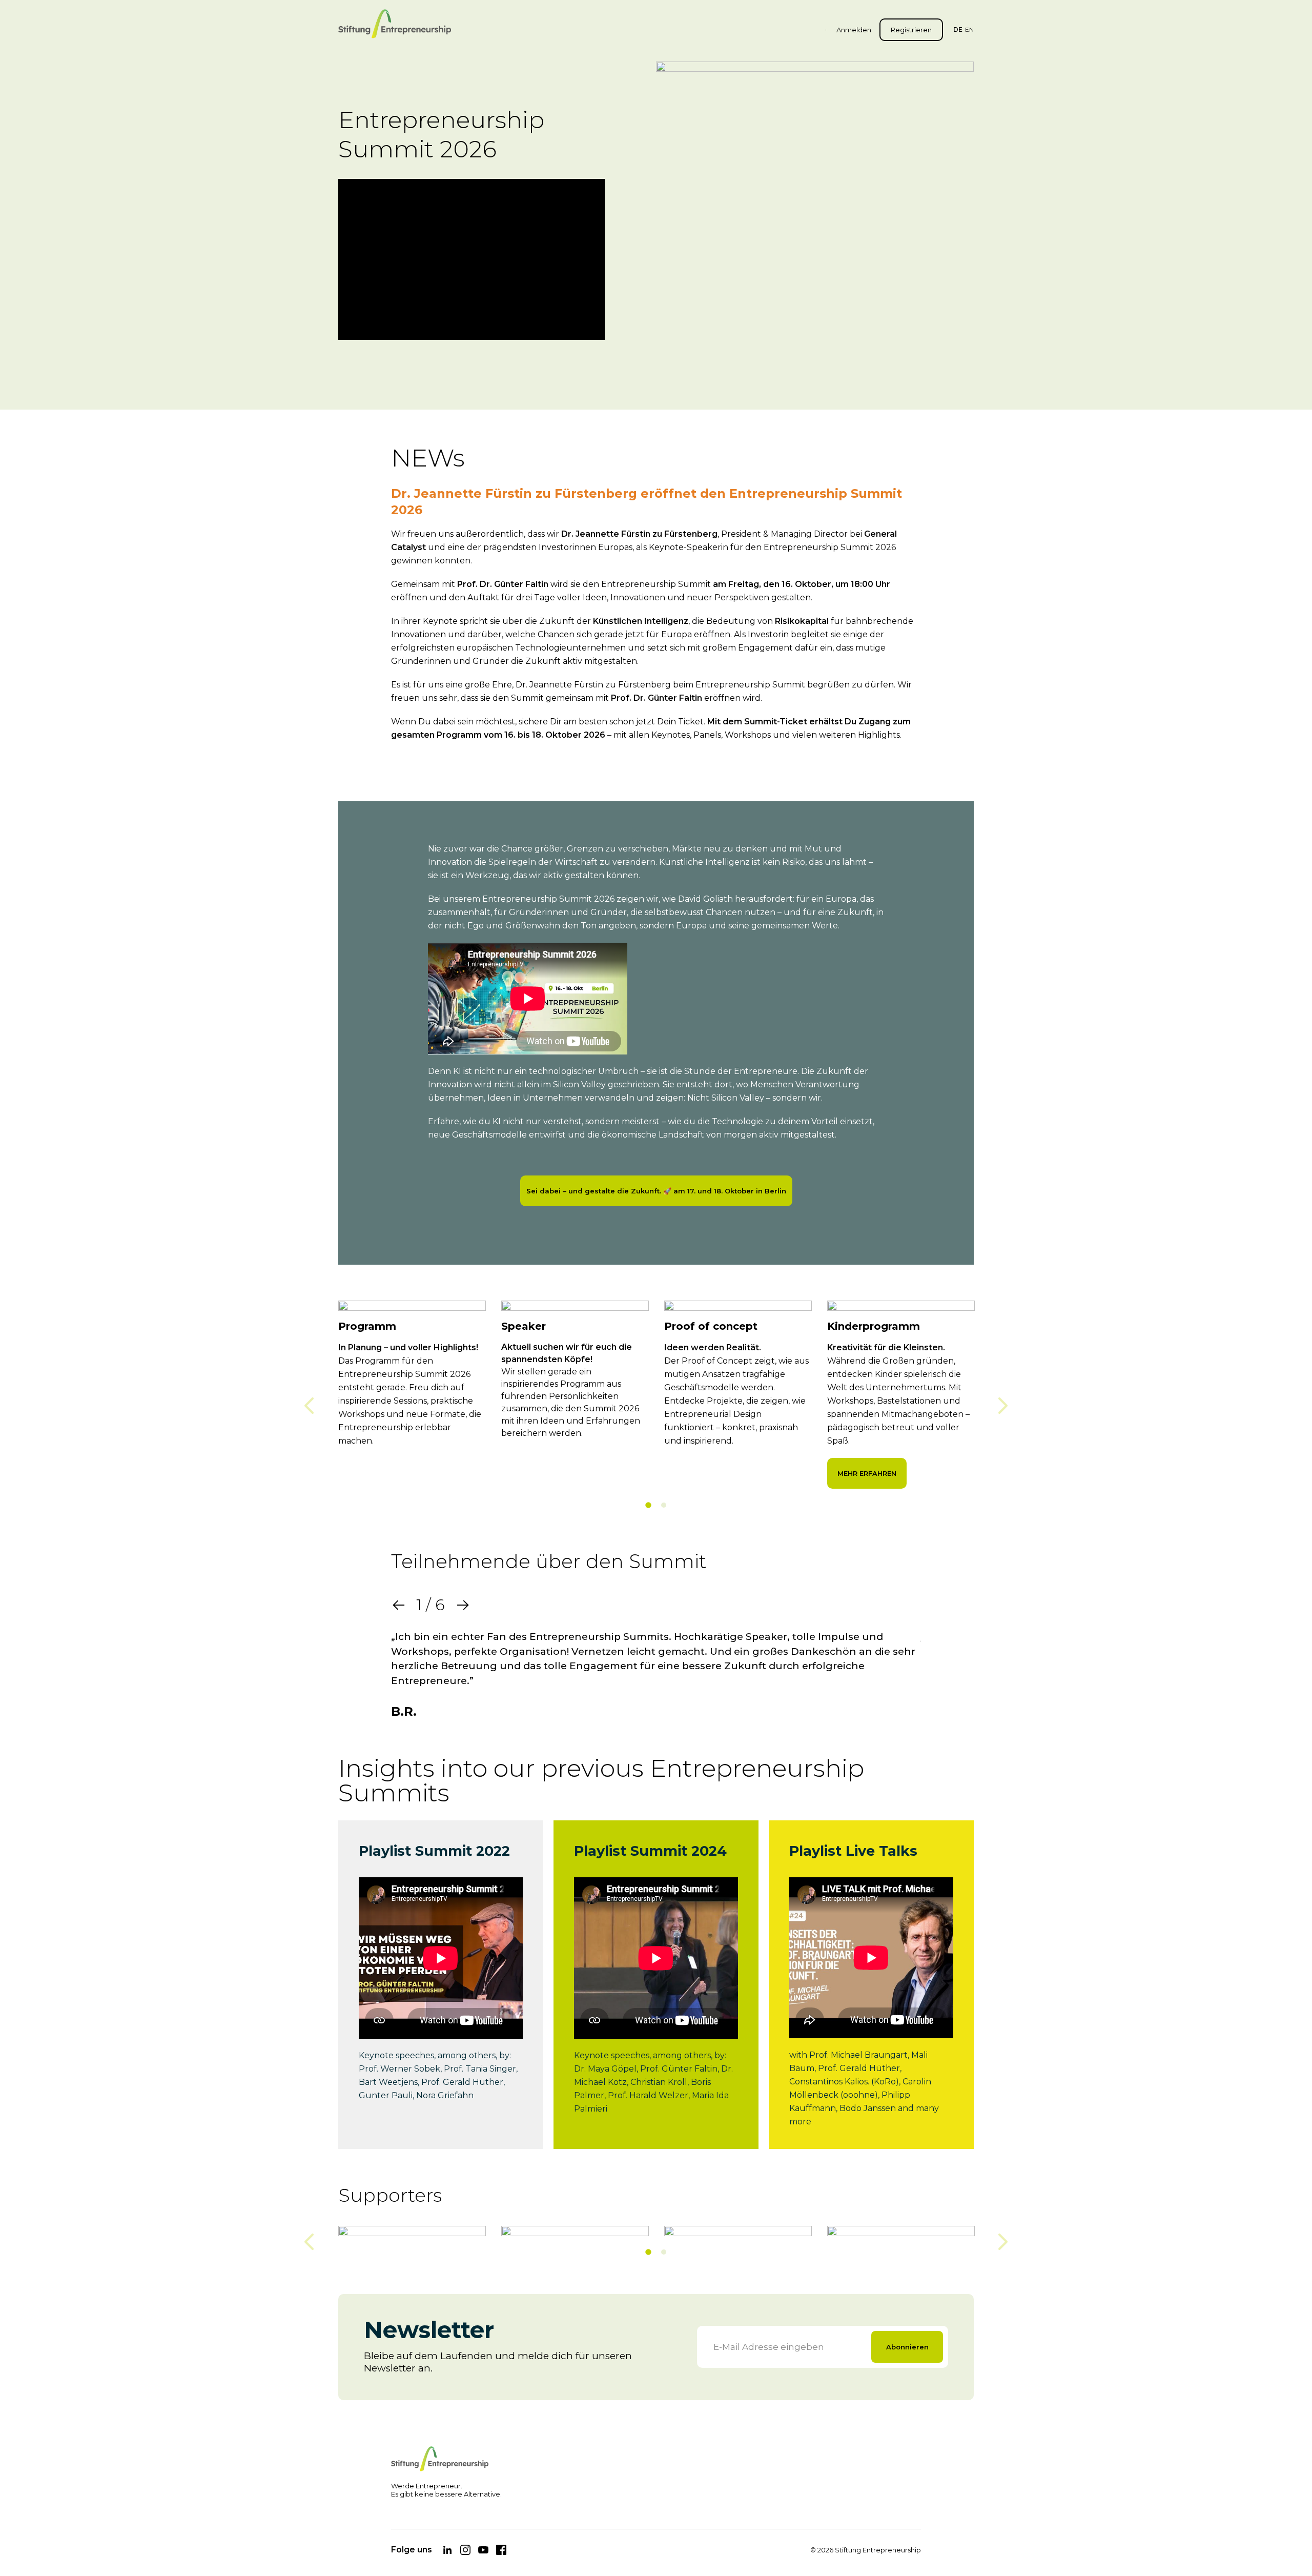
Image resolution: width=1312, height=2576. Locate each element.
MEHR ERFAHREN (867, 1473)
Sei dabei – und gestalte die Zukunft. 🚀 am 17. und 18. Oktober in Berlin (656, 1191)
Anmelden (854, 30)
